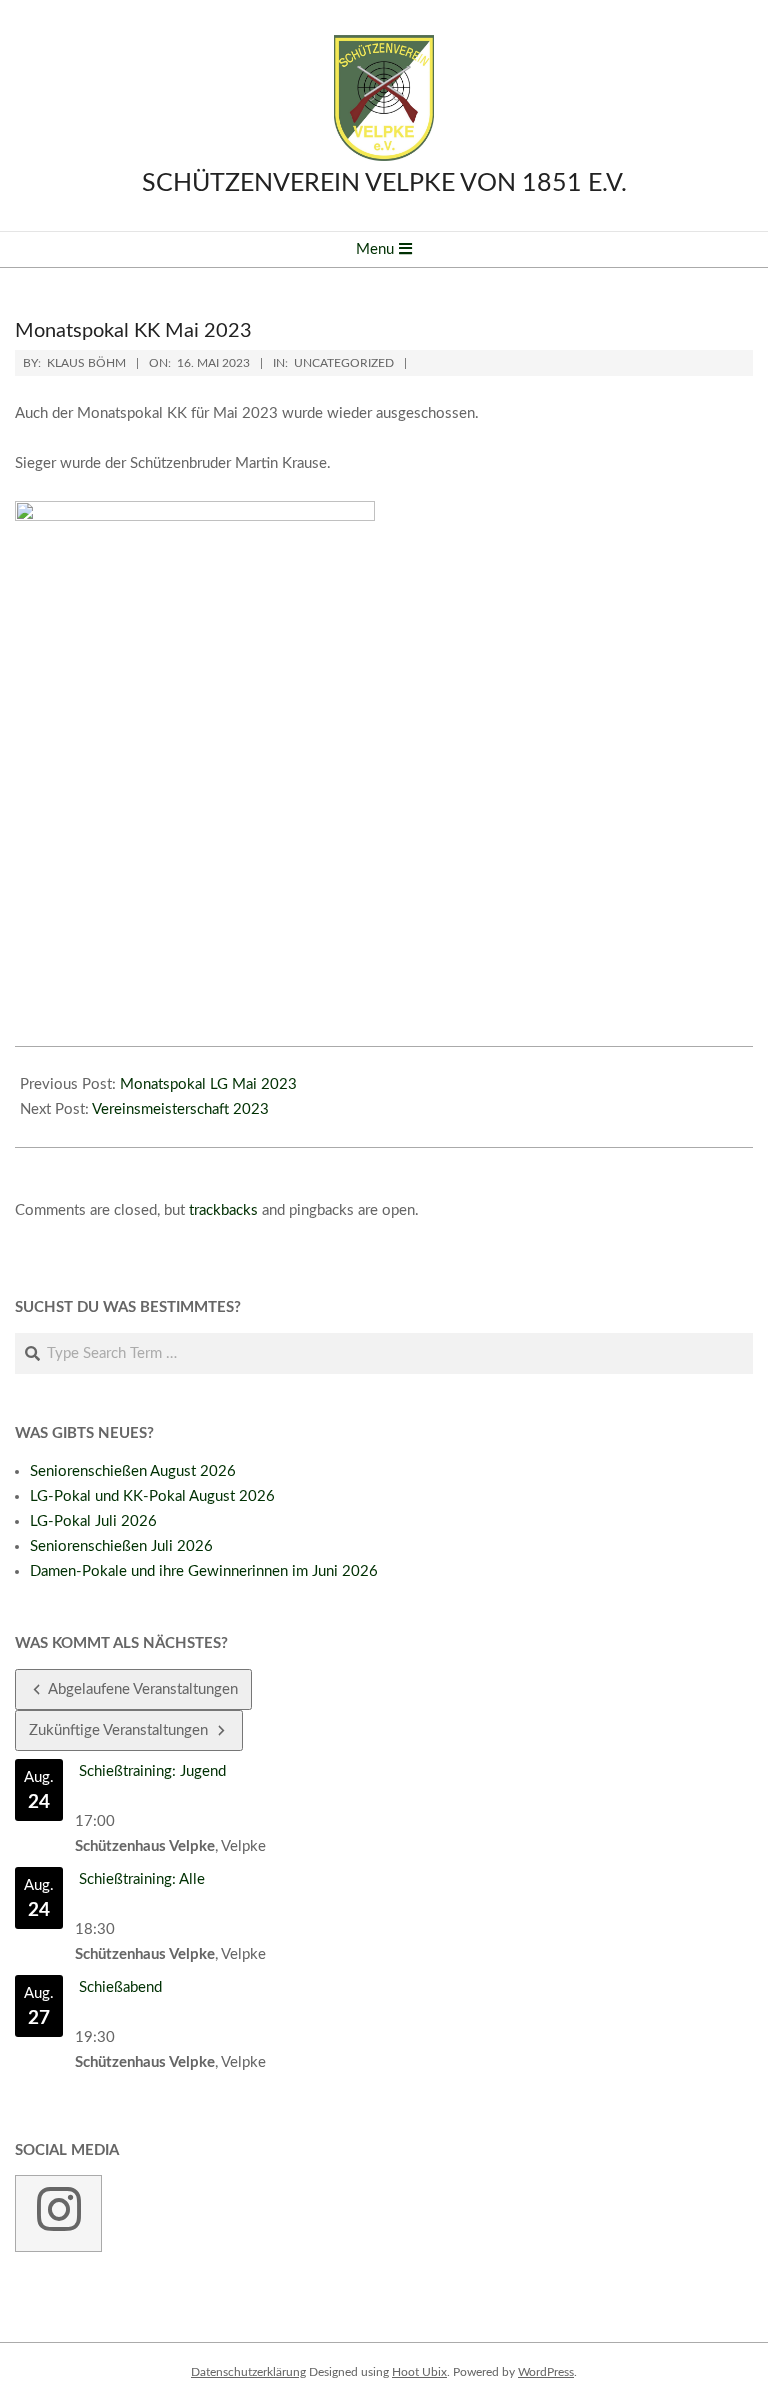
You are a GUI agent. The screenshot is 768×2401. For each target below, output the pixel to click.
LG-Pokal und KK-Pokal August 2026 (152, 1496)
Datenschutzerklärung (248, 2372)
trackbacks (223, 1210)
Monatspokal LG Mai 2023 (208, 1084)
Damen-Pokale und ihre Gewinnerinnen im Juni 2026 (204, 1571)
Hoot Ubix (419, 2372)
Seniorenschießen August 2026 (133, 1471)
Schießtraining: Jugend (152, 1771)
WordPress (546, 2372)
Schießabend (120, 1987)
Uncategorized (344, 363)
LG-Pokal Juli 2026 (93, 1521)
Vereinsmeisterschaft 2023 (180, 1109)
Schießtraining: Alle (142, 1879)
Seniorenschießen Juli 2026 (121, 1546)
